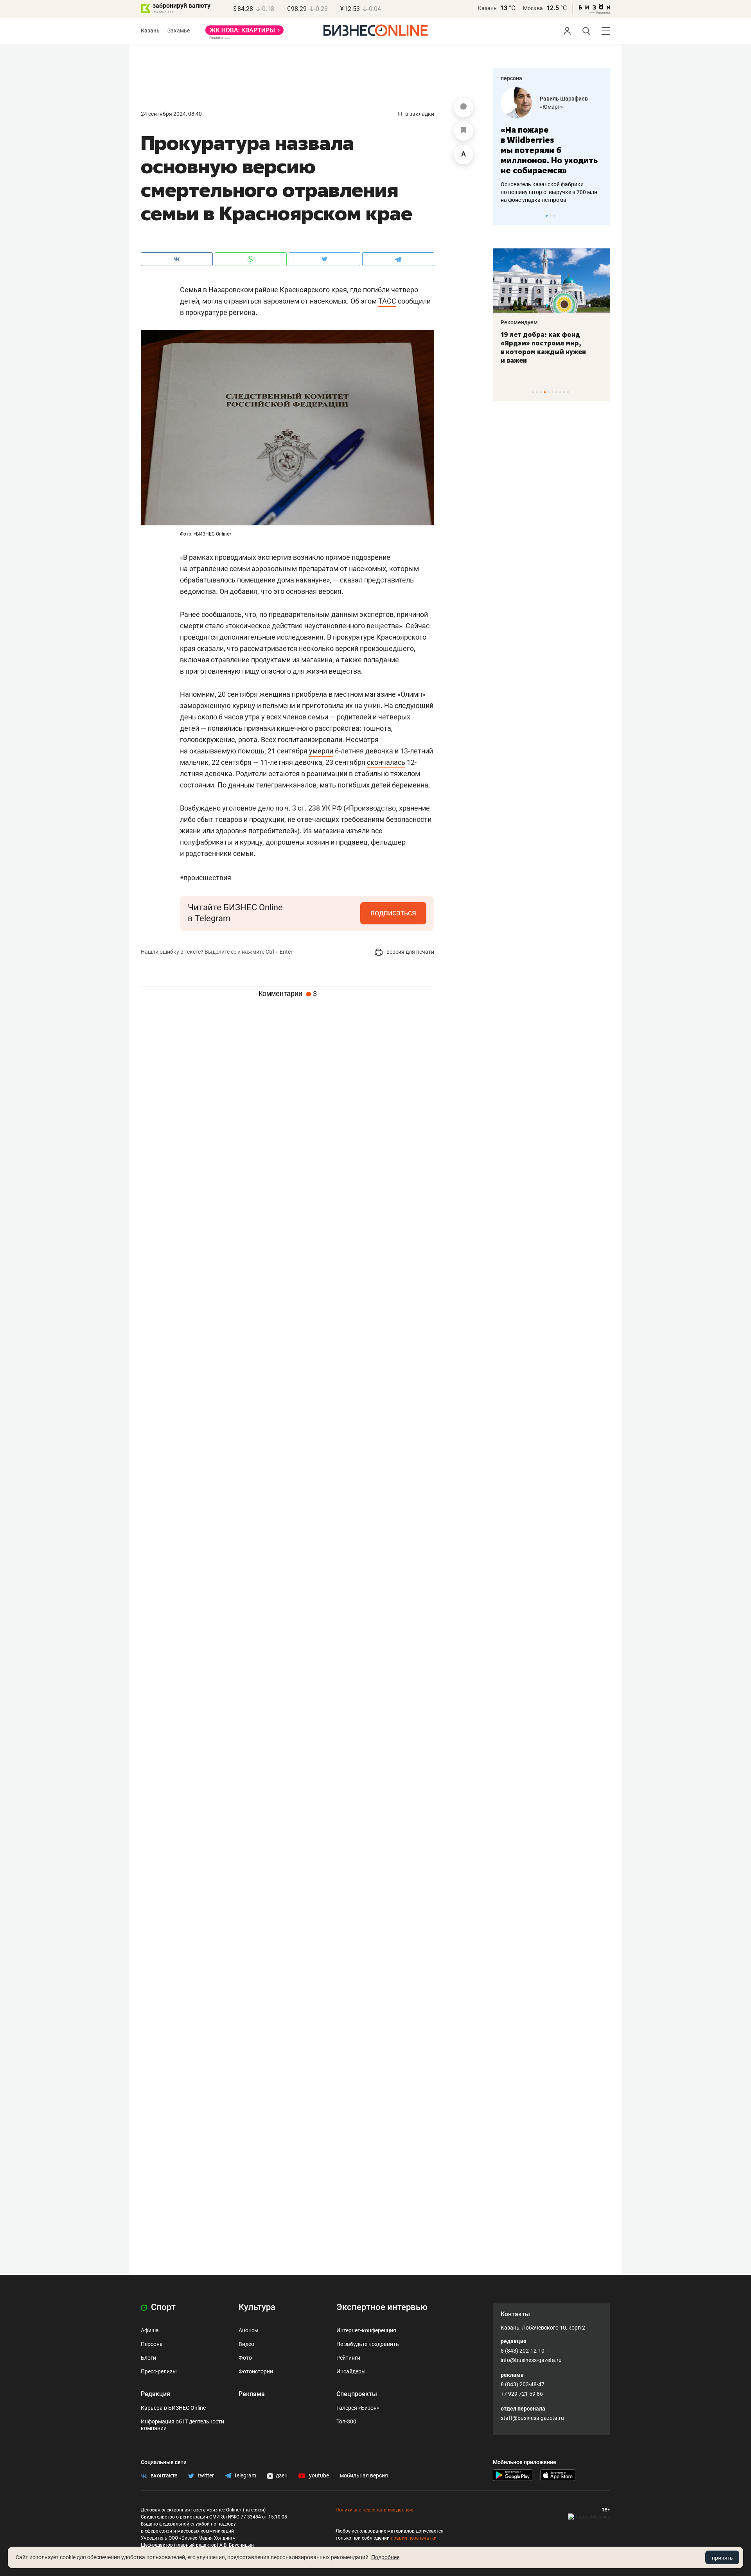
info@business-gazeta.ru (531, 2360)
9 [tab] (564, 392)
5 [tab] (549, 392)
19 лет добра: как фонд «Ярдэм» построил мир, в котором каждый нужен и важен (543, 347)
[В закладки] (464, 131)
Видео (246, 2344)
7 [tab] (556, 392)
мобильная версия (364, 2475)
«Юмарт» (551, 107)
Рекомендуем (519, 322)
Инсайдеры (351, 2371)
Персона (152, 2344)
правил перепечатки (414, 2538)
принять (722, 2558)
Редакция (155, 2394)
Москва (533, 8)
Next (602, 216)
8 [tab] (560, 392)
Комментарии (288, 994)
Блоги (148, 2358)
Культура (257, 2307)
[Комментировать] (464, 108)
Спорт (162, 2307)
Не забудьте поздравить (368, 2344)
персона (511, 78)
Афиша (150, 2330)
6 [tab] (552, 392)
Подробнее (385, 2557)
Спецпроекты (357, 2394)
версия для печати (410, 952)
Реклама (252, 2394)
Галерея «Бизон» (358, 2408)
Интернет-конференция (366, 2330)
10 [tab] (568, 392)
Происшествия (206, 878)
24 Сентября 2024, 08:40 (171, 114)
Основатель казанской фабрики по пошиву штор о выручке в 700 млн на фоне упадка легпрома (549, 192)
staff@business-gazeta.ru (532, 2418)
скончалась (386, 762)
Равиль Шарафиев (564, 99)
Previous (504, 216)
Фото (245, 2358)
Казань (487, 8)
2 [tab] (551, 216)
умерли (321, 751)
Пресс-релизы (159, 2371)
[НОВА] (244, 33)
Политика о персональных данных (374, 2510)
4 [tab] (545, 392)
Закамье (179, 31)
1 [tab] (547, 216)
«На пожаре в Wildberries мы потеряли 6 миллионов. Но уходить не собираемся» (549, 150)
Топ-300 (346, 2421)
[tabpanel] (552, 146)
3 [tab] (554, 216)
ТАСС (387, 301)
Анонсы (249, 2330)
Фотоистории (256, 2371)
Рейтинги (348, 2358)
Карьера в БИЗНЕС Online (173, 2408)
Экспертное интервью (382, 2307)
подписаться (393, 913)
